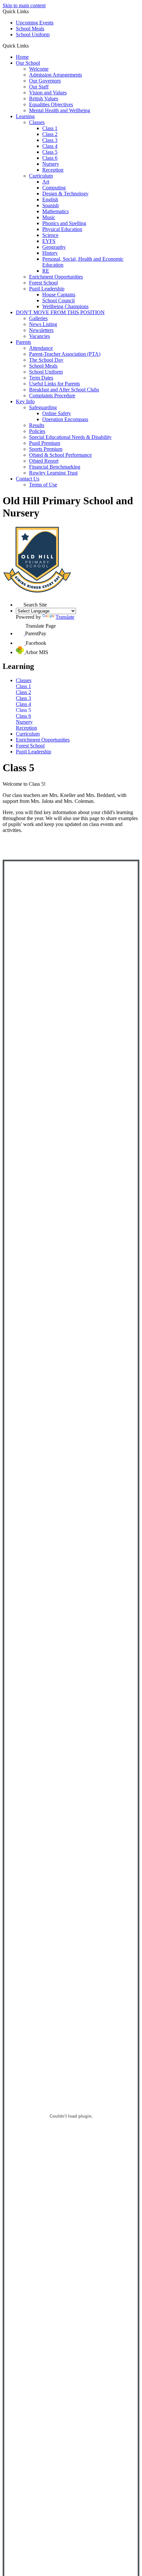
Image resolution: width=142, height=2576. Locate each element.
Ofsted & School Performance (60, 455)
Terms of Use (43, 485)
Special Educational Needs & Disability (70, 437)
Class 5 (50, 152)
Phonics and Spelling (64, 223)
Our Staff (39, 87)
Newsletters (41, 330)
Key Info (25, 401)
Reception (53, 170)
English (50, 199)
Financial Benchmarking (55, 467)
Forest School (43, 283)
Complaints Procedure (52, 396)
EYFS (49, 241)
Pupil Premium (45, 443)
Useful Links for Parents (54, 384)
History (50, 253)
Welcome (39, 69)
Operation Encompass (65, 419)
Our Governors (45, 81)
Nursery (51, 164)
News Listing (43, 324)
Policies (37, 431)
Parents (23, 342)
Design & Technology (65, 194)
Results (37, 425)
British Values (44, 99)
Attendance (41, 348)
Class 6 (50, 158)
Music (49, 217)
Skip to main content (24, 5)
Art (46, 182)
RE (46, 271)
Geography (54, 247)
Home (22, 57)
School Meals (30, 29)
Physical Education (62, 229)
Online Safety (57, 413)
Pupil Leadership (47, 289)
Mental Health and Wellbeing (60, 110)
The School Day (46, 360)
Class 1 (50, 128)
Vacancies (39, 336)
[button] (31, 46)
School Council (58, 300)
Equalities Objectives (51, 104)
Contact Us (28, 479)
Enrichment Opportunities (56, 277)
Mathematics (55, 211)
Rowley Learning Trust (53, 473)
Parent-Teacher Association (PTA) (65, 354)
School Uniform (33, 34)
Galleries (38, 318)
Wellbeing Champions (65, 306)
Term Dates (41, 378)
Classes (37, 122)
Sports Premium (46, 449)
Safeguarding (43, 407)
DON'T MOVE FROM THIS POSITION (60, 312)
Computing (54, 188)
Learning (25, 116)
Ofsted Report (44, 461)
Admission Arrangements (55, 75)
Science (50, 235)
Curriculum (41, 176)
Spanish (51, 205)
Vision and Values (48, 93)
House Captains (59, 295)
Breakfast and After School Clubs (64, 390)
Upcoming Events (35, 23)
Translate (65, 617)
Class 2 (50, 134)
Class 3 (50, 140)
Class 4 (50, 146)
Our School (28, 63)
